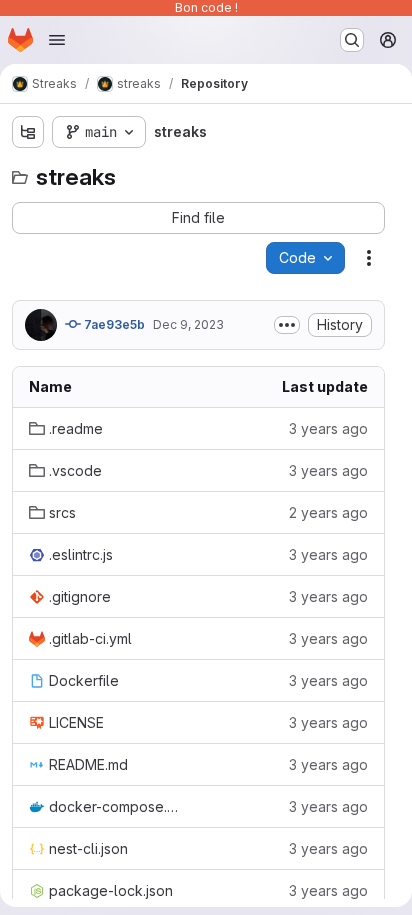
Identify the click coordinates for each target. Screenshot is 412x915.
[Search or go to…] (352, 40)
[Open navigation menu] (57, 40)
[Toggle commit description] (287, 325)
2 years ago (328, 512)
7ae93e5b (113, 324)
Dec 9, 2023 (188, 324)
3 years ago (328, 428)
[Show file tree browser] (28, 132)
